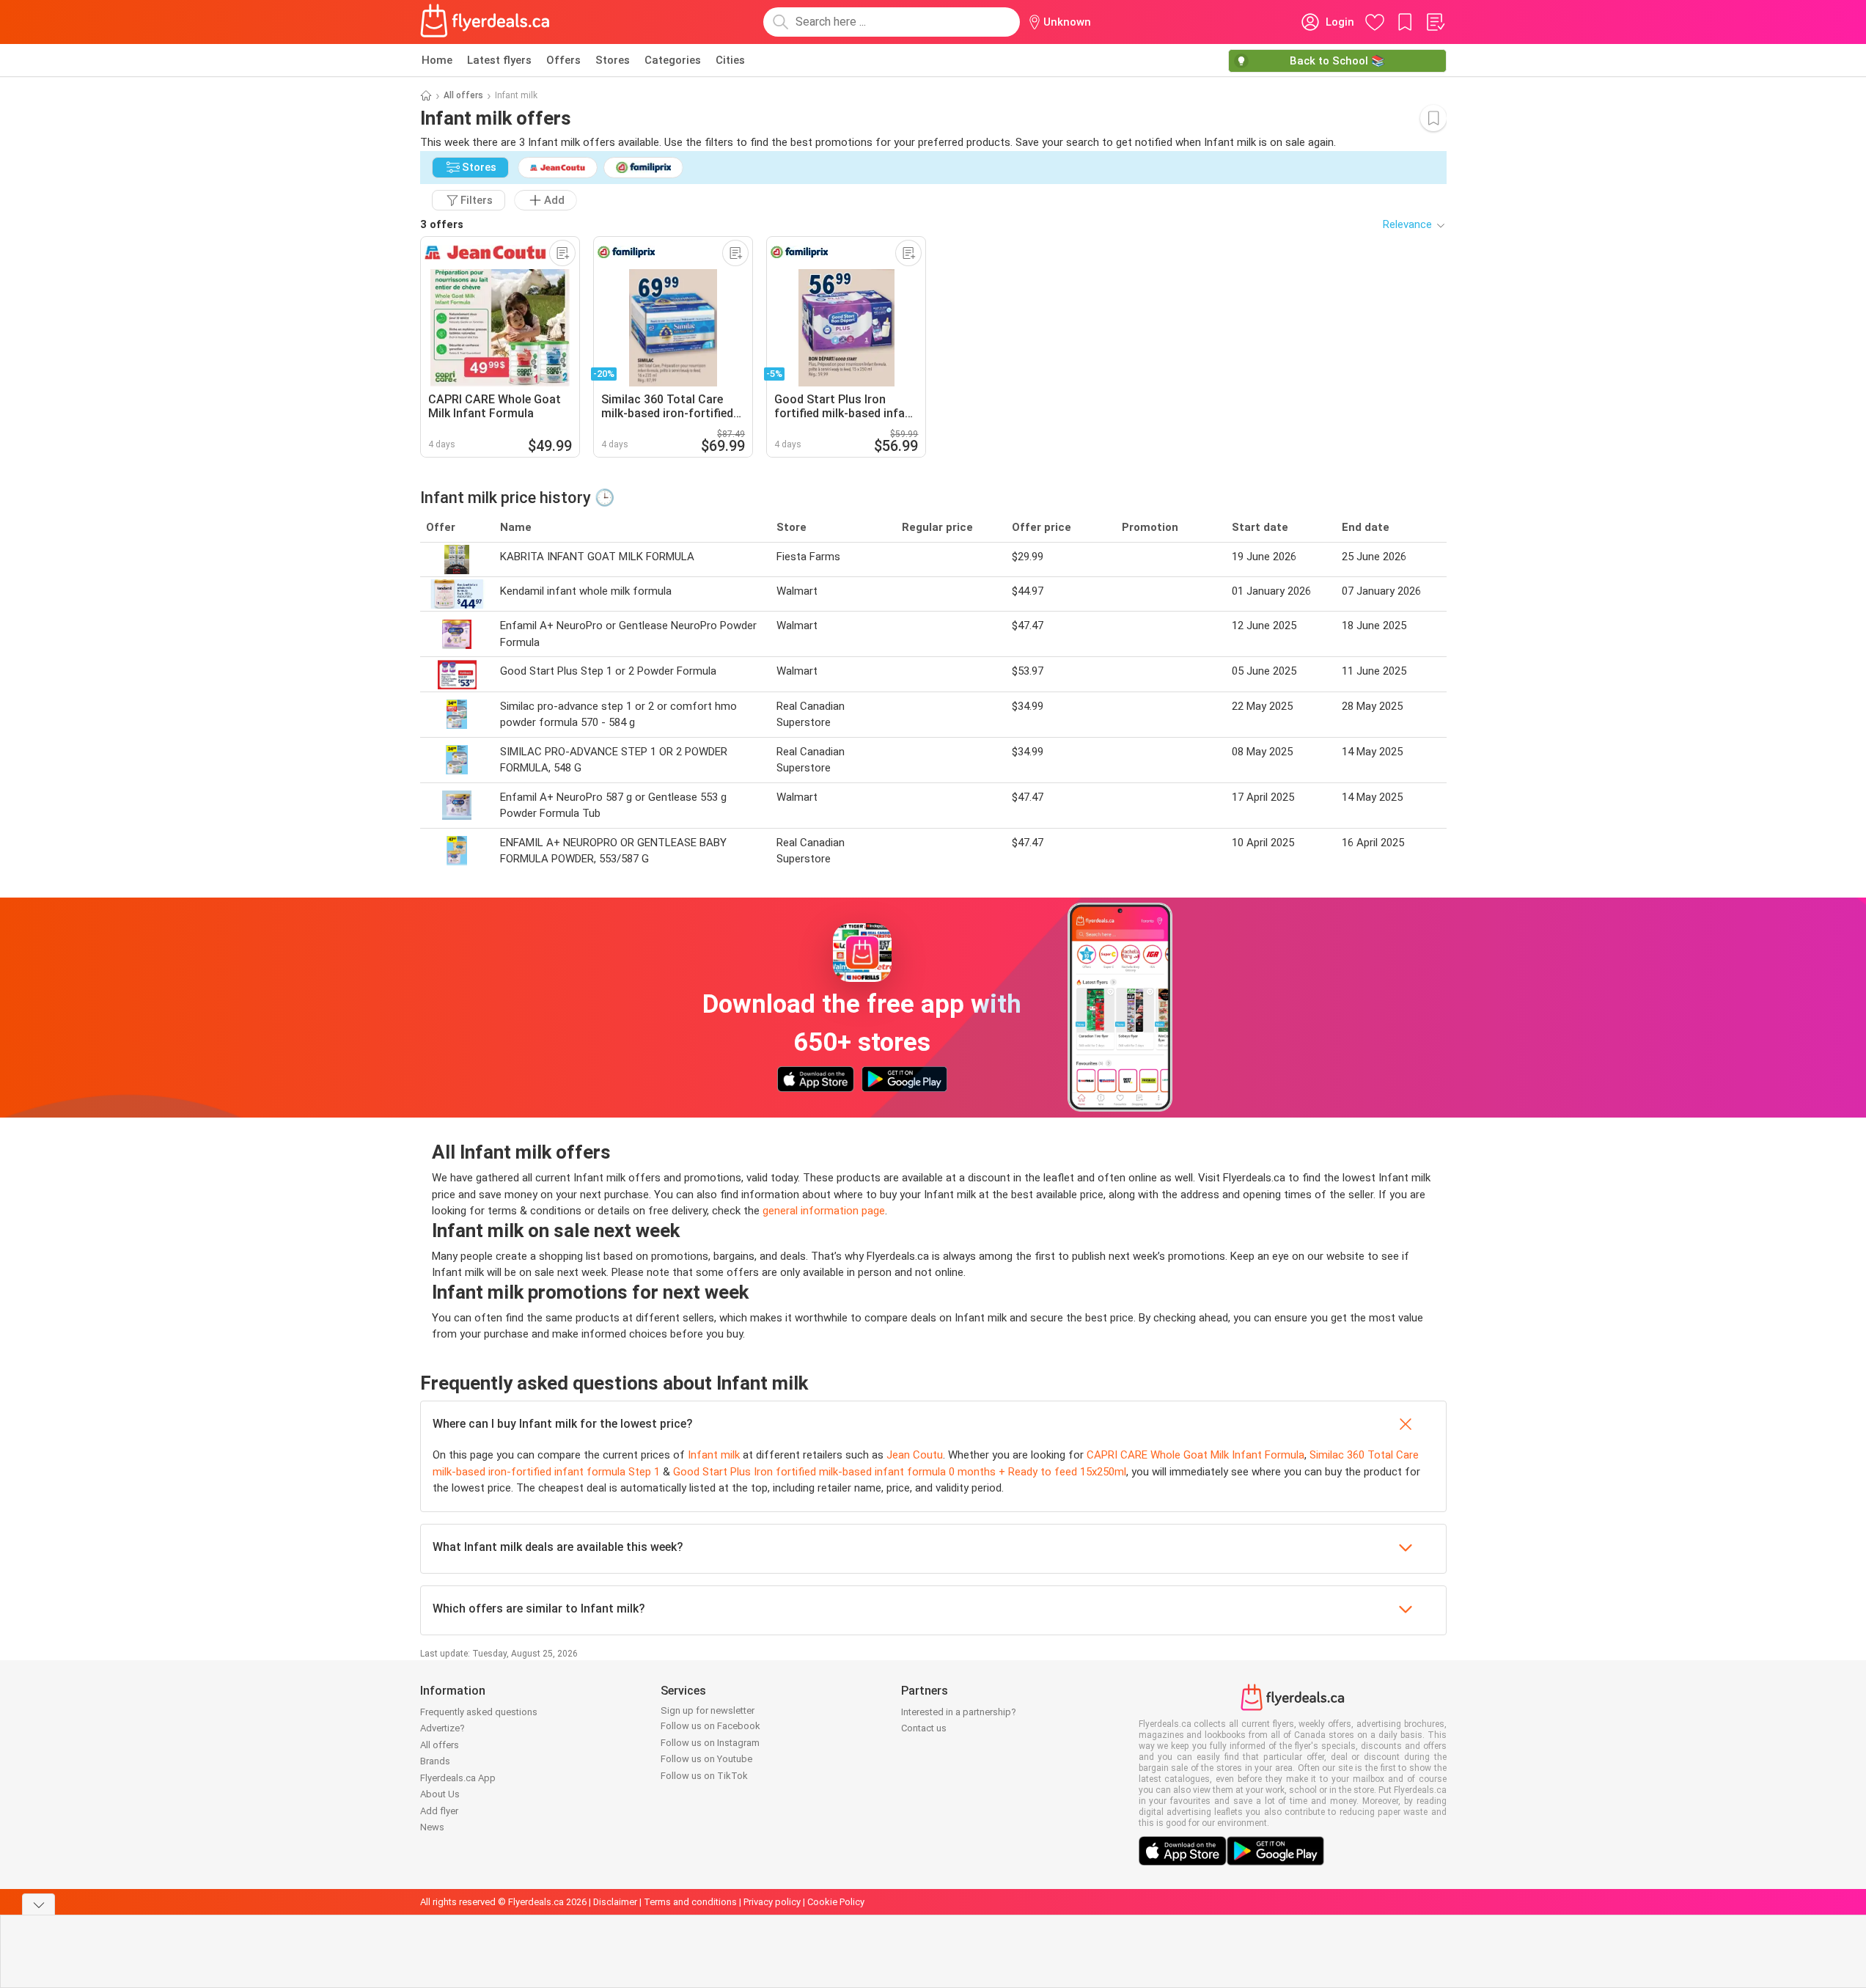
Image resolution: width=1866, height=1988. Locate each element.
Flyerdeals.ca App (458, 1778)
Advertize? (442, 1728)
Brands (435, 1761)
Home (437, 60)
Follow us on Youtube (706, 1759)
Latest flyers (499, 60)
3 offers (442, 224)
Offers (563, 60)
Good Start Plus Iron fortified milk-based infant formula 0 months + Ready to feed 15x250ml (900, 1472)
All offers (463, 95)
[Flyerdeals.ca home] (485, 22)
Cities (730, 60)
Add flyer (439, 1811)
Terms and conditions (690, 1902)
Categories (673, 60)
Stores (613, 60)
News (432, 1827)
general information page (824, 1211)
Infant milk (714, 1455)
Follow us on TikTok (704, 1776)
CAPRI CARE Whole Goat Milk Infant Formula (1195, 1455)
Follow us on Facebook (710, 1726)
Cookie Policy (836, 1902)
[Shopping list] (1435, 22)
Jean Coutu (915, 1455)
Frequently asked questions (479, 1712)
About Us (440, 1794)
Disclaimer (615, 1902)
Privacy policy (772, 1902)
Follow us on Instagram (710, 1743)
